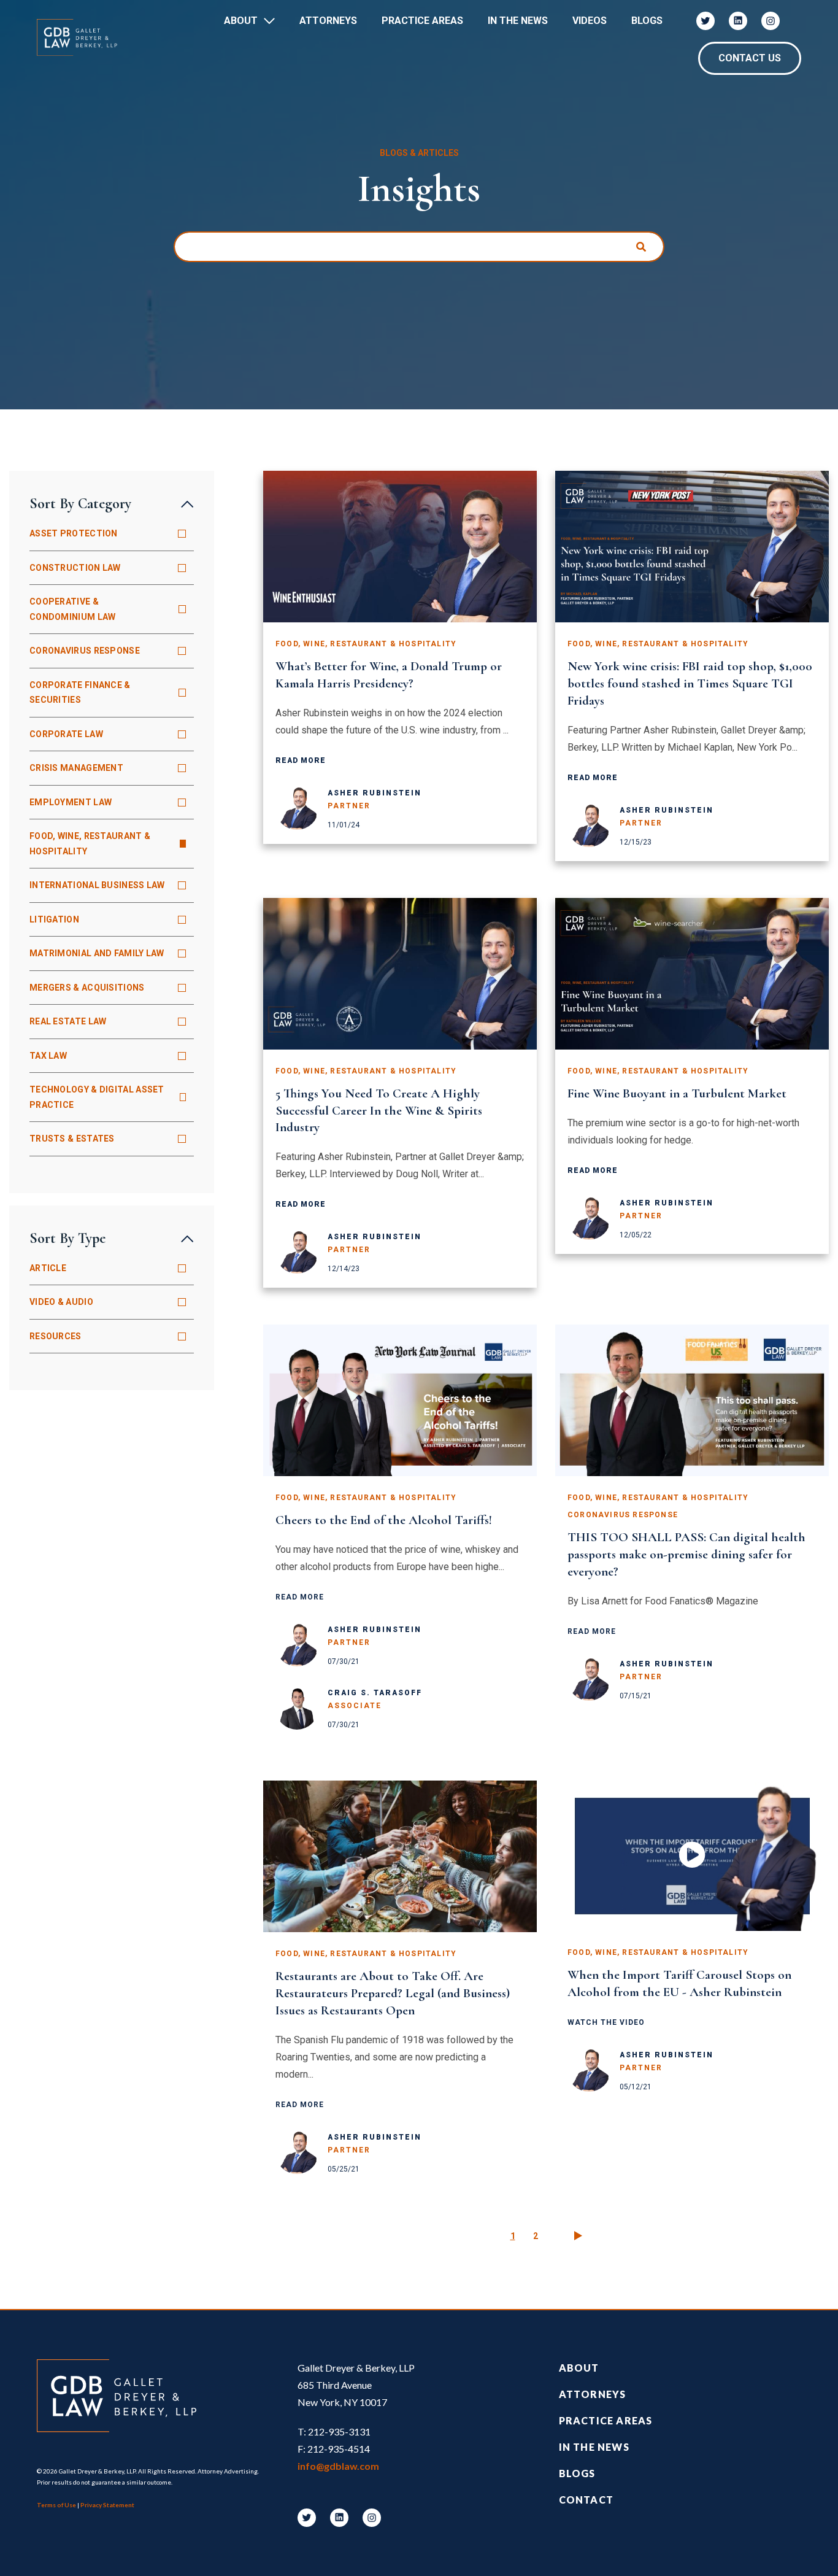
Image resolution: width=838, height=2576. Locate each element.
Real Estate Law (68, 1021)
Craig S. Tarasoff (375, 1693)
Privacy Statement (107, 2505)
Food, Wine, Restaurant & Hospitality (90, 844)
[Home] (83, 37)
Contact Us (750, 58)
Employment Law (71, 802)
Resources (56, 1336)
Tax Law (48, 1056)
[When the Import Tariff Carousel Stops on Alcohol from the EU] (692, 1856)
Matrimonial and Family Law (97, 953)
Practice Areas (422, 21)
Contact (586, 2500)
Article (48, 1268)
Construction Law (75, 568)
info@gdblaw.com (338, 2466)
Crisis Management (76, 768)
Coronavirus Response (85, 651)
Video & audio (61, 1302)
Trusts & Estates (72, 1139)
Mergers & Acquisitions (87, 988)
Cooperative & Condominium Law (73, 609)
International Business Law (97, 885)
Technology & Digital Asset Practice (97, 1097)
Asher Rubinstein (375, 793)
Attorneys (328, 21)
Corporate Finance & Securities (80, 693)
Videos (590, 21)
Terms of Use (56, 2505)
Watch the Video (606, 2022)
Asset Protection (74, 533)
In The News (518, 21)
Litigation (54, 919)
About (241, 21)
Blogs (647, 21)
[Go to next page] (578, 2236)
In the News (594, 2447)
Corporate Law (66, 734)
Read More (301, 760)
